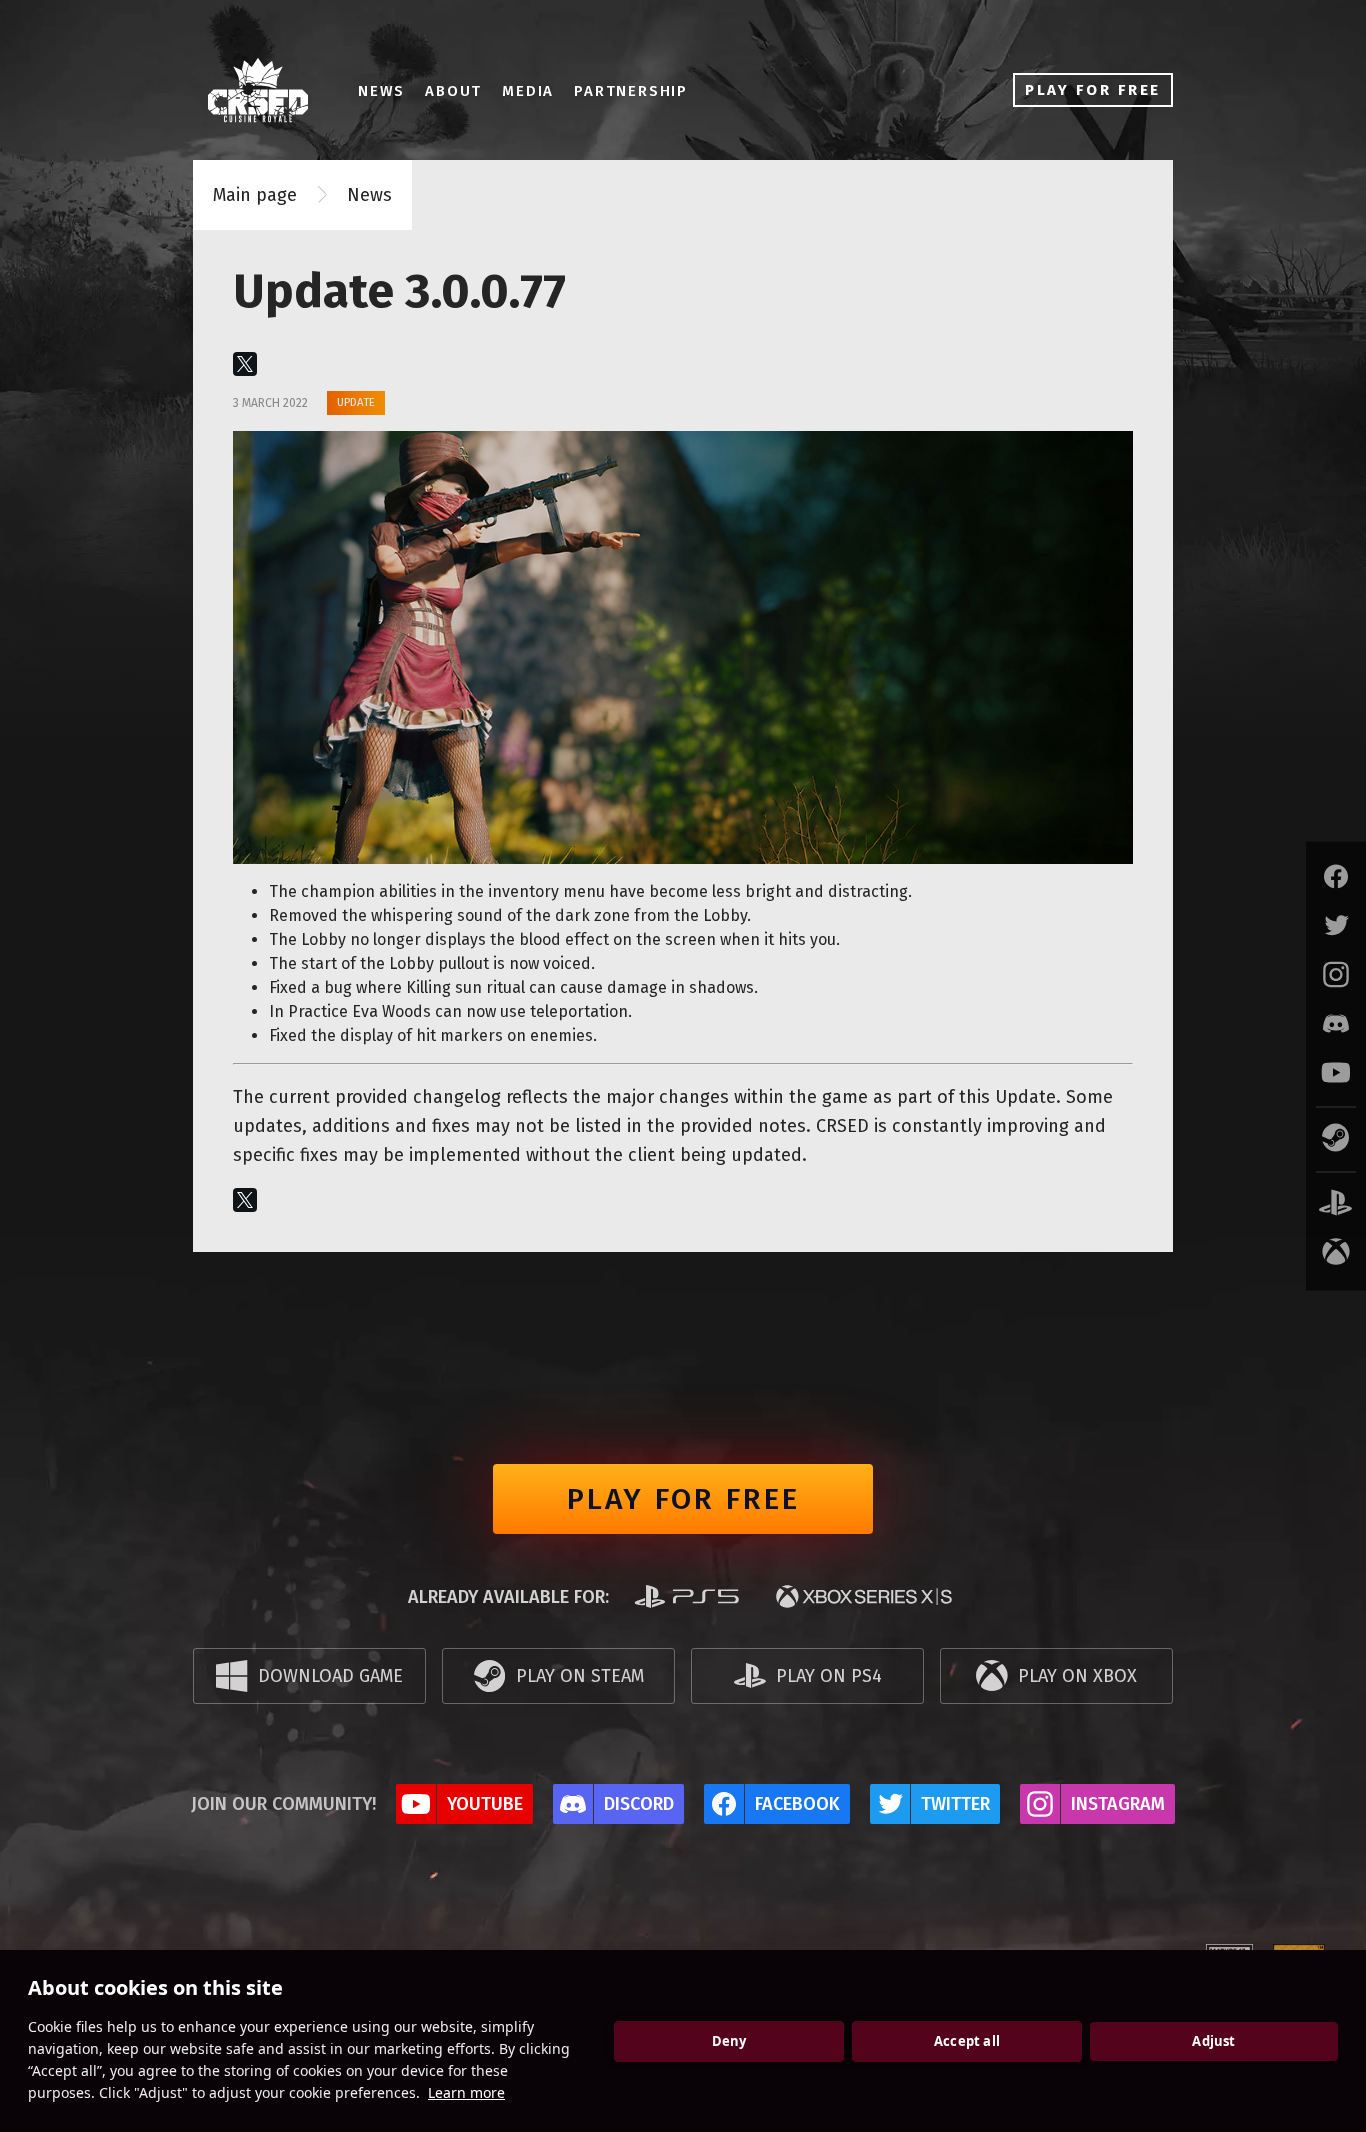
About (453, 91)
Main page (255, 195)
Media (528, 91)
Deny (729, 2041)
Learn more (466, 2092)
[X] (245, 364)
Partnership (631, 91)
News (381, 91)
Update (356, 402)
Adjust (1213, 2041)
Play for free (683, 1499)
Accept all (967, 2041)
